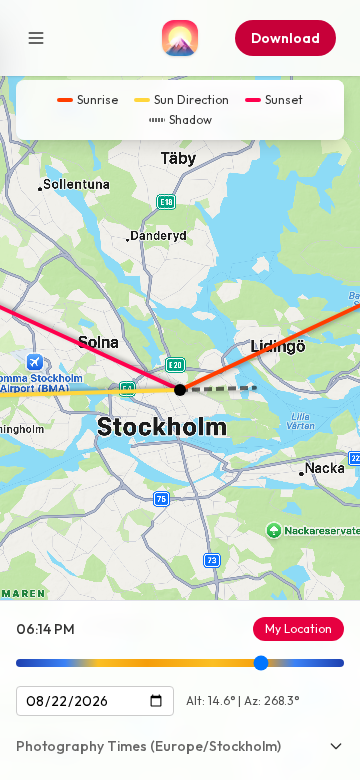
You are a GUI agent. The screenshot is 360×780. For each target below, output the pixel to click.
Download (285, 38)
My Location (298, 628)
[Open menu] (36, 38)
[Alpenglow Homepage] (180, 38)
